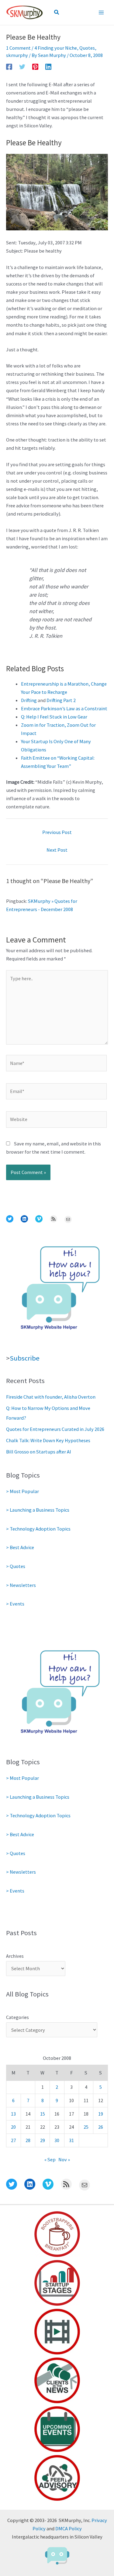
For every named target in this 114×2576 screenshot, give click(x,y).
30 (57, 2140)
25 (86, 2127)
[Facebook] (9, 66)
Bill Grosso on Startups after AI (39, 1452)
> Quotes (16, 1566)
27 (13, 2140)
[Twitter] (22, 66)
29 (43, 2140)
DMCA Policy (69, 2528)
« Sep (50, 2159)
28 (28, 2140)
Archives (15, 1956)
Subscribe (25, 1358)
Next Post (57, 850)
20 (13, 2127)
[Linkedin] (48, 66)
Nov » (64, 2159)
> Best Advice (20, 1547)
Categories (17, 2017)
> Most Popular (22, 1491)
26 (101, 2127)
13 (13, 2114)
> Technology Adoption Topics (38, 1529)
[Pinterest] (35, 66)
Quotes (87, 48)
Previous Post (57, 832)
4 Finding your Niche (56, 48)
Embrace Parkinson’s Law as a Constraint (64, 708)
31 (71, 2140)
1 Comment (18, 48)
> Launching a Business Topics (38, 1510)
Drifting (29, 700)
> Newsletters (21, 1585)
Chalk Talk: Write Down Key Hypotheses (48, 1440)
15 (43, 2114)
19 (101, 2114)
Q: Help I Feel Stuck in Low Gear (54, 717)
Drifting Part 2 (61, 700)
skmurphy (17, 55)
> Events (15, 1604)
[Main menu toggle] (101, 13)
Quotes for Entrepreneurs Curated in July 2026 (55, 1429)
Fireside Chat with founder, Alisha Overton (51, 1397)
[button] (57, 12)
